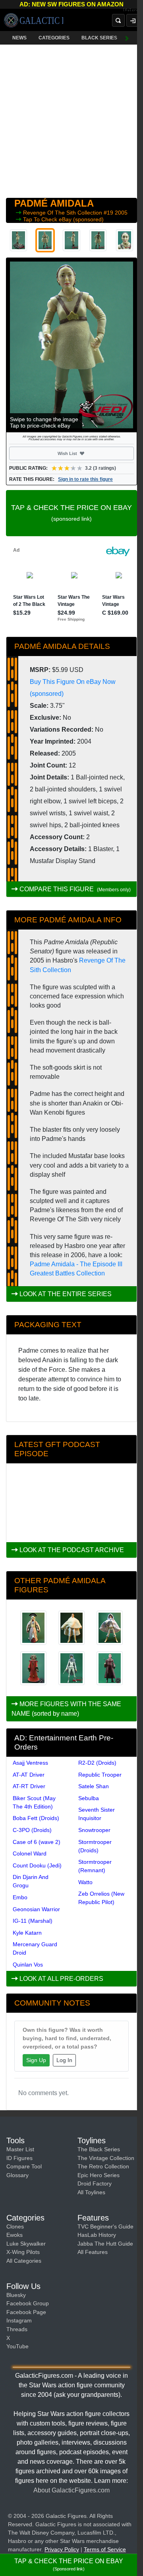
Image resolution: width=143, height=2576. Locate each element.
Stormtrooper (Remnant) (95, 1866)
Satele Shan (94, 1786)
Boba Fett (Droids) (36, 1818)
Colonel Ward (30, 1853)
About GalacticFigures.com (71, 2490)
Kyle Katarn (27, 1933)
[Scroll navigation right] (127, 38)
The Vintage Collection (106, 2158)
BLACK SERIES (99, 38)
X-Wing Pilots (23, 2252)
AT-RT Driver (29, 1786)
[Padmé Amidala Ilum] (110, 1628)
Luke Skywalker (26, 2244)
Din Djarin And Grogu (31, 1881)
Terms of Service (105, 2549)
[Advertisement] (71, 119)
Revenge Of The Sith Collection (63, 213)
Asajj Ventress (30, 1763)
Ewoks (14, 2235)
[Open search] (118, 20)
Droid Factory (95, 2183)
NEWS (19, 38)
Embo (20, 1897)
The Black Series (99, 2149)
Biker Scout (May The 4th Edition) (34, 1802)
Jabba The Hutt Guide (105, 2244)
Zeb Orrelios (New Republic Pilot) (101, 1898)
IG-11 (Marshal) (33, 1921)
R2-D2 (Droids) (97, 1763)
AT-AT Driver (29, 1775)
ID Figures (19, 2158)
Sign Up (36, 2060)
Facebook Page (26, 2312)
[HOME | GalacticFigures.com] (34, 20)
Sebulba (89, 1798)
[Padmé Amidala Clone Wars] (71, 1668)
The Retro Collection (103, 2166)
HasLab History (97, 2235)
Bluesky (16, 2295)
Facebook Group (28, 2303)
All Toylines (91, 2192)
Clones (15, 2226)
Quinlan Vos (28, 1965)
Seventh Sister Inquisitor (97, 1814)
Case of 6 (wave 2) (37, 1842)
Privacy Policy (62, 2549)
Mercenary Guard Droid (35, 1948)
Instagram (19, 2320)
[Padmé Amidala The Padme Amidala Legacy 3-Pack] (33, 1628)
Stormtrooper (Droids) (95, 1846)
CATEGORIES (54, 38)
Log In (64, 2060)
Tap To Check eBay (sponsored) (63, 219)
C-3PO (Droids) (32, 1830)
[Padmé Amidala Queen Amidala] (110, 1668)
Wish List (82, 453)
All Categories (24, 2261)
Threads (17, 2329)
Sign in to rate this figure (85, 479)
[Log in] (133, 20)
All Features (93, 2252)
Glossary (17, 2175)
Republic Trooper (100, 1775)
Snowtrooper (94, 1830)
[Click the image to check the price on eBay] (71, 345)
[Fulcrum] (133, 10)
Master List (20, 2149)
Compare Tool (24, 2166)
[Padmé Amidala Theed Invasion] (33, 1668)
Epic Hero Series (99, 2175)
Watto (85, 1882)
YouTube (17, 2346)
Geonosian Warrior (36, 1909)
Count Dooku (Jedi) (37, 1865)
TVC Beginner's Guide (105, 2226)
